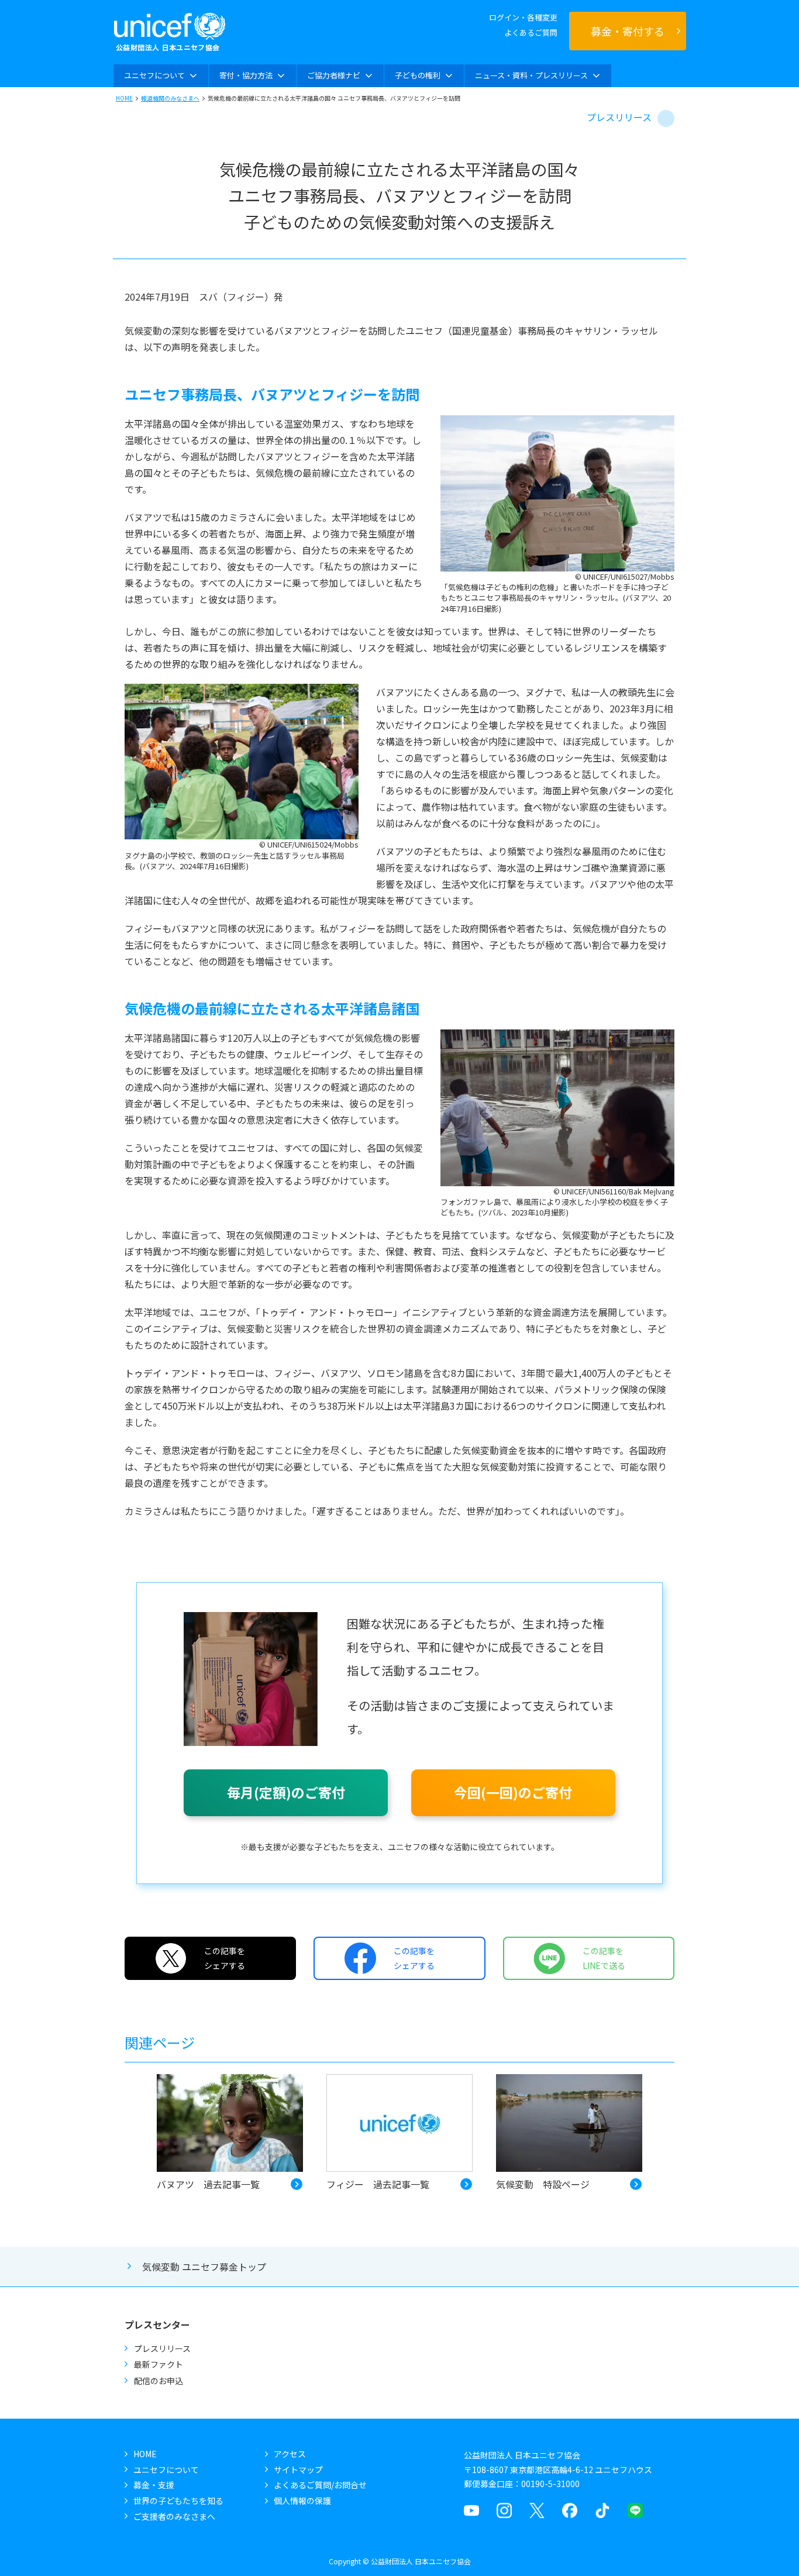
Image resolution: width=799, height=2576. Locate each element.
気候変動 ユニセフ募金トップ (204, 2267)
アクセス (290, 2454)
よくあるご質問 (531, 32)
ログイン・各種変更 (523, 17)
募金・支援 (154, 2485)
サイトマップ (298, 2470)
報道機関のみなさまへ (170, 98)
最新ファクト (159, 2364)
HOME (124, 98)
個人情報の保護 (302, 2501)
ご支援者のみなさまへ (174, 2516)
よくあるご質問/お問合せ (320, 2485)
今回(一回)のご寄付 (513, 1792)
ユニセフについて (166, 2470)
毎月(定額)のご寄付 (286, 1792)
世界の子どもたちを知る (178, 2501)
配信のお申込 (159, 2381)
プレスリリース (619, 117)
